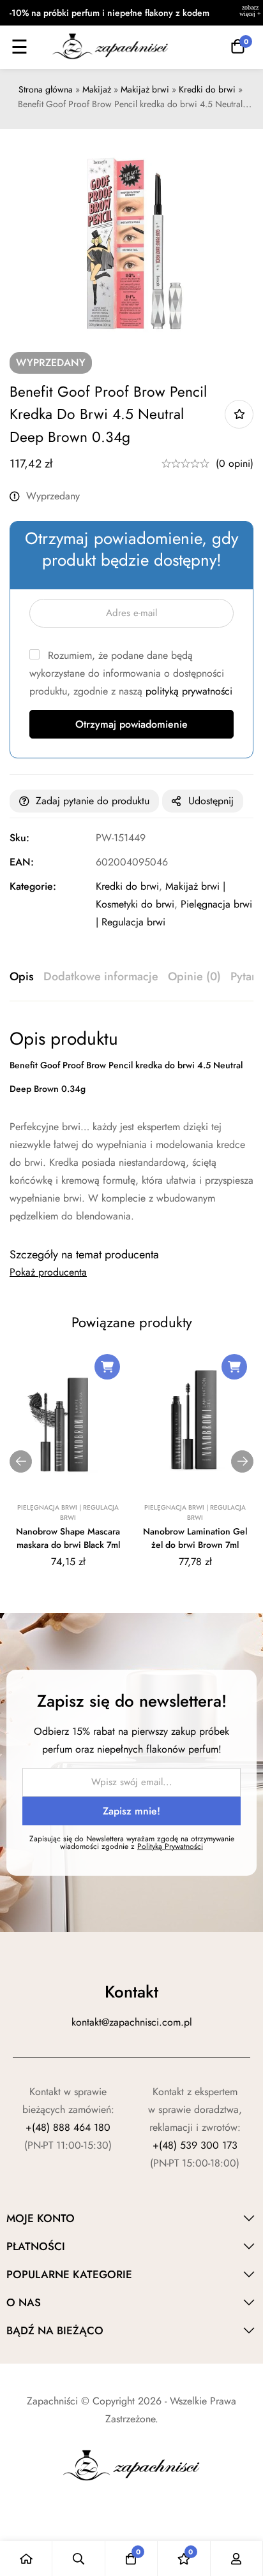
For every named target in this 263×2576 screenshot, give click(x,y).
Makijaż (97, 89)
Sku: (19, 838)
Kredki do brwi (207, 89)
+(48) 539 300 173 (195, 2145)
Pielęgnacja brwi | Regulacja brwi (68, 1512)
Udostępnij (211, 801)
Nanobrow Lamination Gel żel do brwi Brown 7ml (195, 1538)
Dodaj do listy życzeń (239, 414)
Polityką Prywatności (170, 1846)
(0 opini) (235, 463)
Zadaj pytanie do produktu (93, 801)
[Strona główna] (26, 2558)
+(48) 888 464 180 (68, 2127)
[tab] (22, 977)
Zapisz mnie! (131, 1811)
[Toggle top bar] (250, 13)
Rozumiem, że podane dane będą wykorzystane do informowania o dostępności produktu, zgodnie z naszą (131, 673)
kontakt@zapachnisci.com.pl (132, 2022)
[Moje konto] (237, 2558)
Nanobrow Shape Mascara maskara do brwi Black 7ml (68, 1538)
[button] (107, 1367)
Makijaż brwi (145, 89)
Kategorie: (33, 886)
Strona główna (46, 89)
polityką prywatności (189, 691)
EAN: (22, 862)
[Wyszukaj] (79, 2558)
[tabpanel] (131, 1126)
